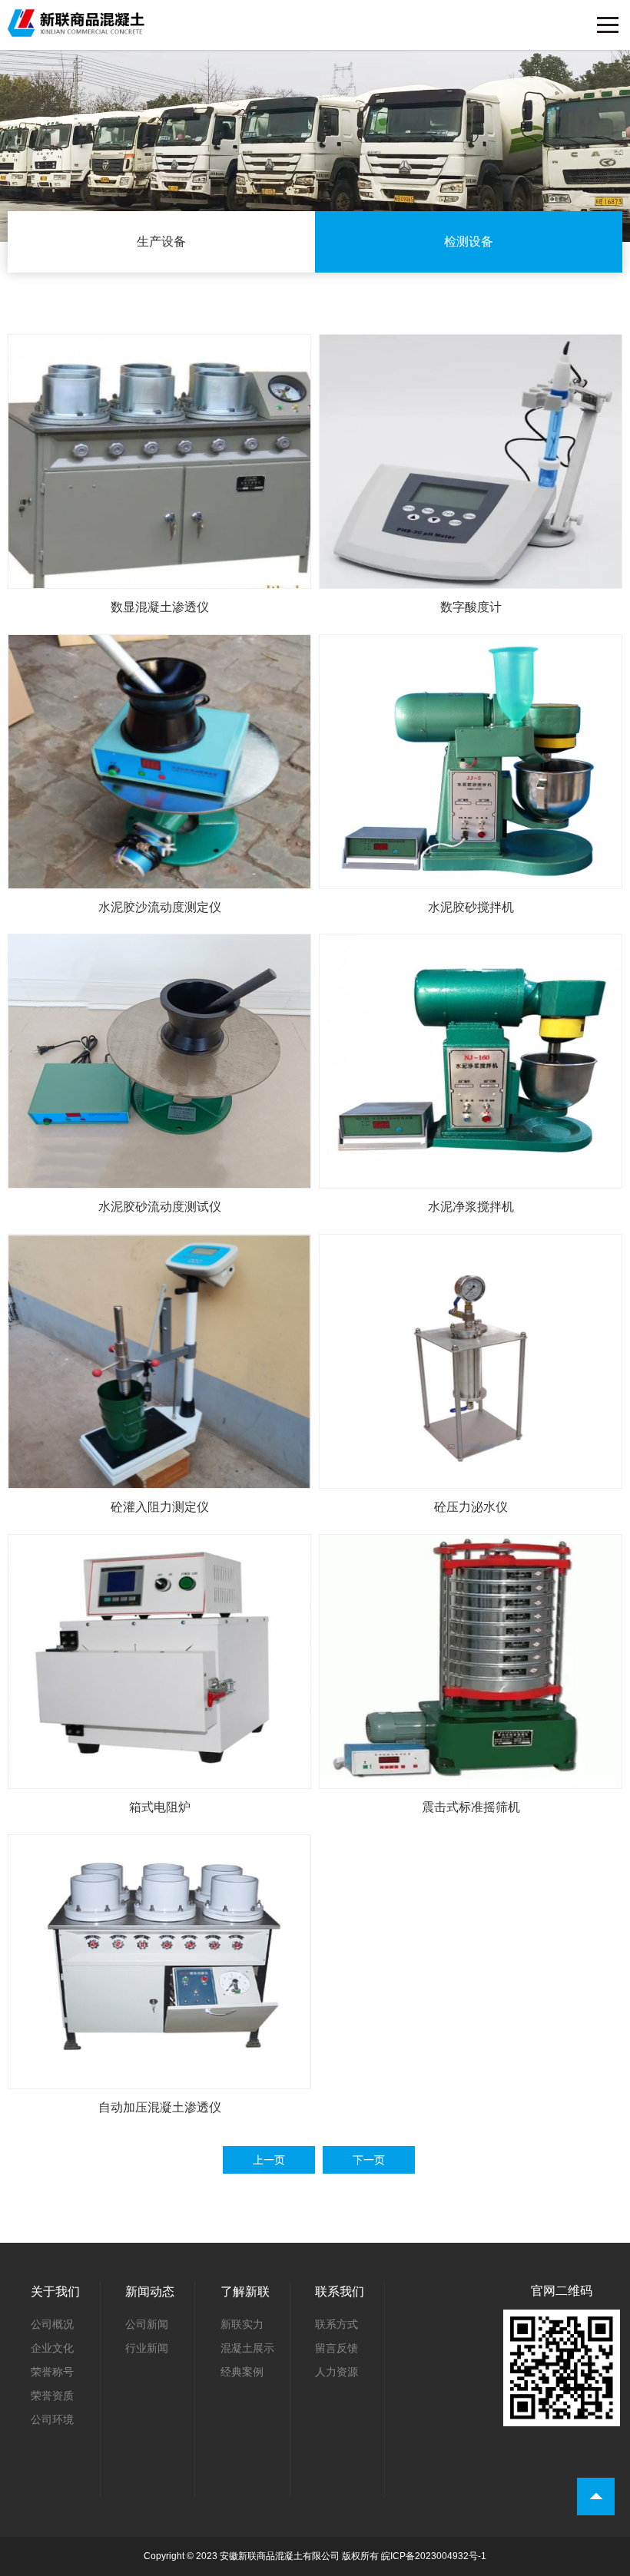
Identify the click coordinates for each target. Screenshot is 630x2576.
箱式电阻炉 (160, 1807)
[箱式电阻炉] (159, 1778)
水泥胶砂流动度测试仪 (160, 1207)
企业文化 (52, 2348)
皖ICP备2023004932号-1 (434, 2556)
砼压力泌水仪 (471, 1507)
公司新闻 (147, 2324)
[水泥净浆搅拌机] (471, 1178)
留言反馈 (337, 2348)
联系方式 (337, 2324)
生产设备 (161, 241)
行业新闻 (147, 2348)
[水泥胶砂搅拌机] (471, 878)
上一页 (269, 2160)
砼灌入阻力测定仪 (160, 1507)
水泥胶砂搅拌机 (471, 907)
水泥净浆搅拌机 (471, 1207)
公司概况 (52, 2324)
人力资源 (337, 2372)
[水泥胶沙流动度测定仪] (159, 878)
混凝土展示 (247, 2348)
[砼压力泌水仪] (471, 1478)
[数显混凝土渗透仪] (159, 578)
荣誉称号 (52, 2372)
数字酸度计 (471, 607)
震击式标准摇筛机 (471, 1807)
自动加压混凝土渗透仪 (160, 2107)
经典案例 (242, 2372)
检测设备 (469, 241)
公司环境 (52, 2419)
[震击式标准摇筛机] (471, 1778)
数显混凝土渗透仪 (160, 607)
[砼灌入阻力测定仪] (159, 1478)
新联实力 (242, 2324)
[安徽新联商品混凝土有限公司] (77, 19)
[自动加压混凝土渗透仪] (159, 2078)
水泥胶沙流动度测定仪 (160, 907)
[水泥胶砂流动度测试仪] (159, 1178)
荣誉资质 (52, 2396)
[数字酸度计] (471, 578)
